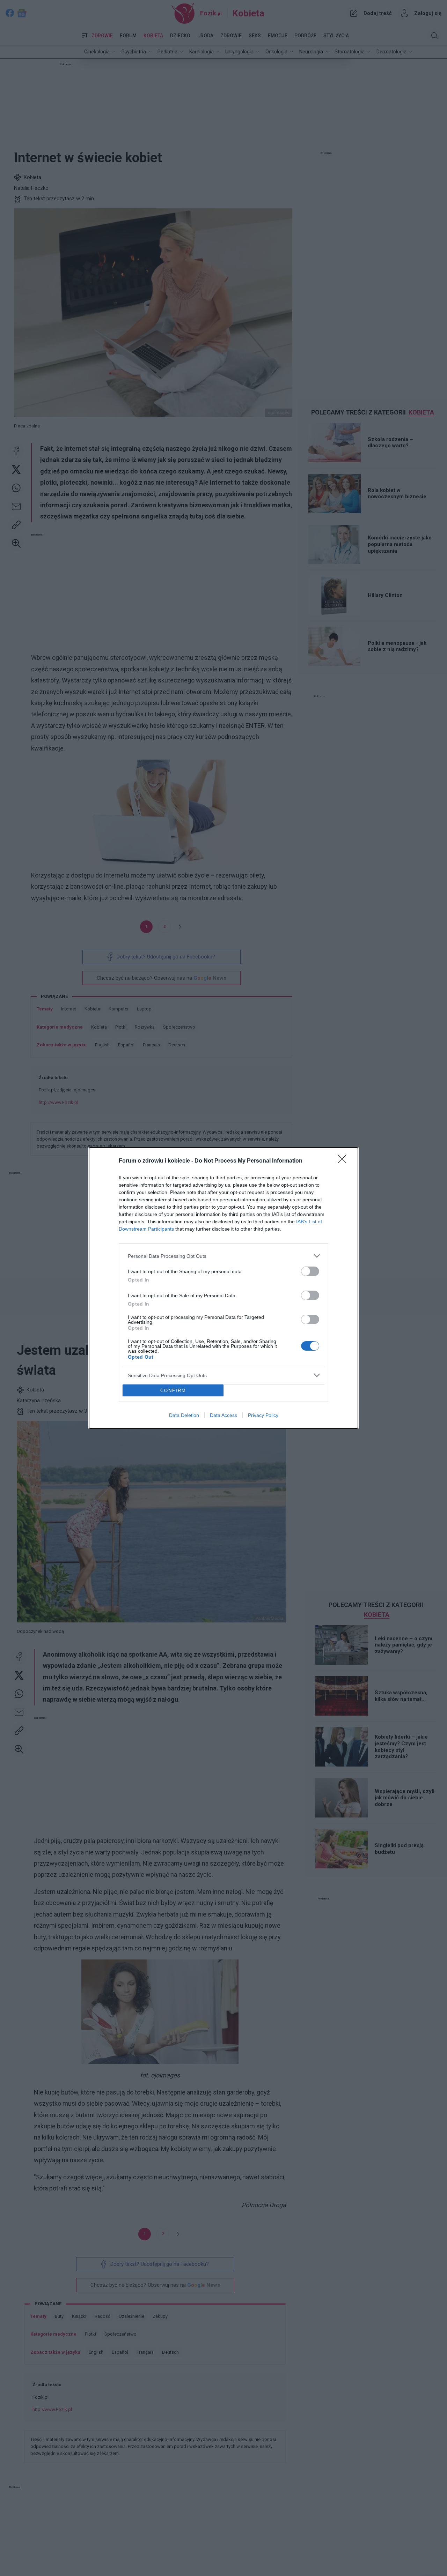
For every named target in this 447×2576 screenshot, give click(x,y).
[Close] (344, 1161)
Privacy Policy (263, 1415)
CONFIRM (173, 1391)
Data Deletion (184, 1415)
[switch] (310, 1271)
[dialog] (223, 1288)
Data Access (223, 1415)
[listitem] (223, 1256)
